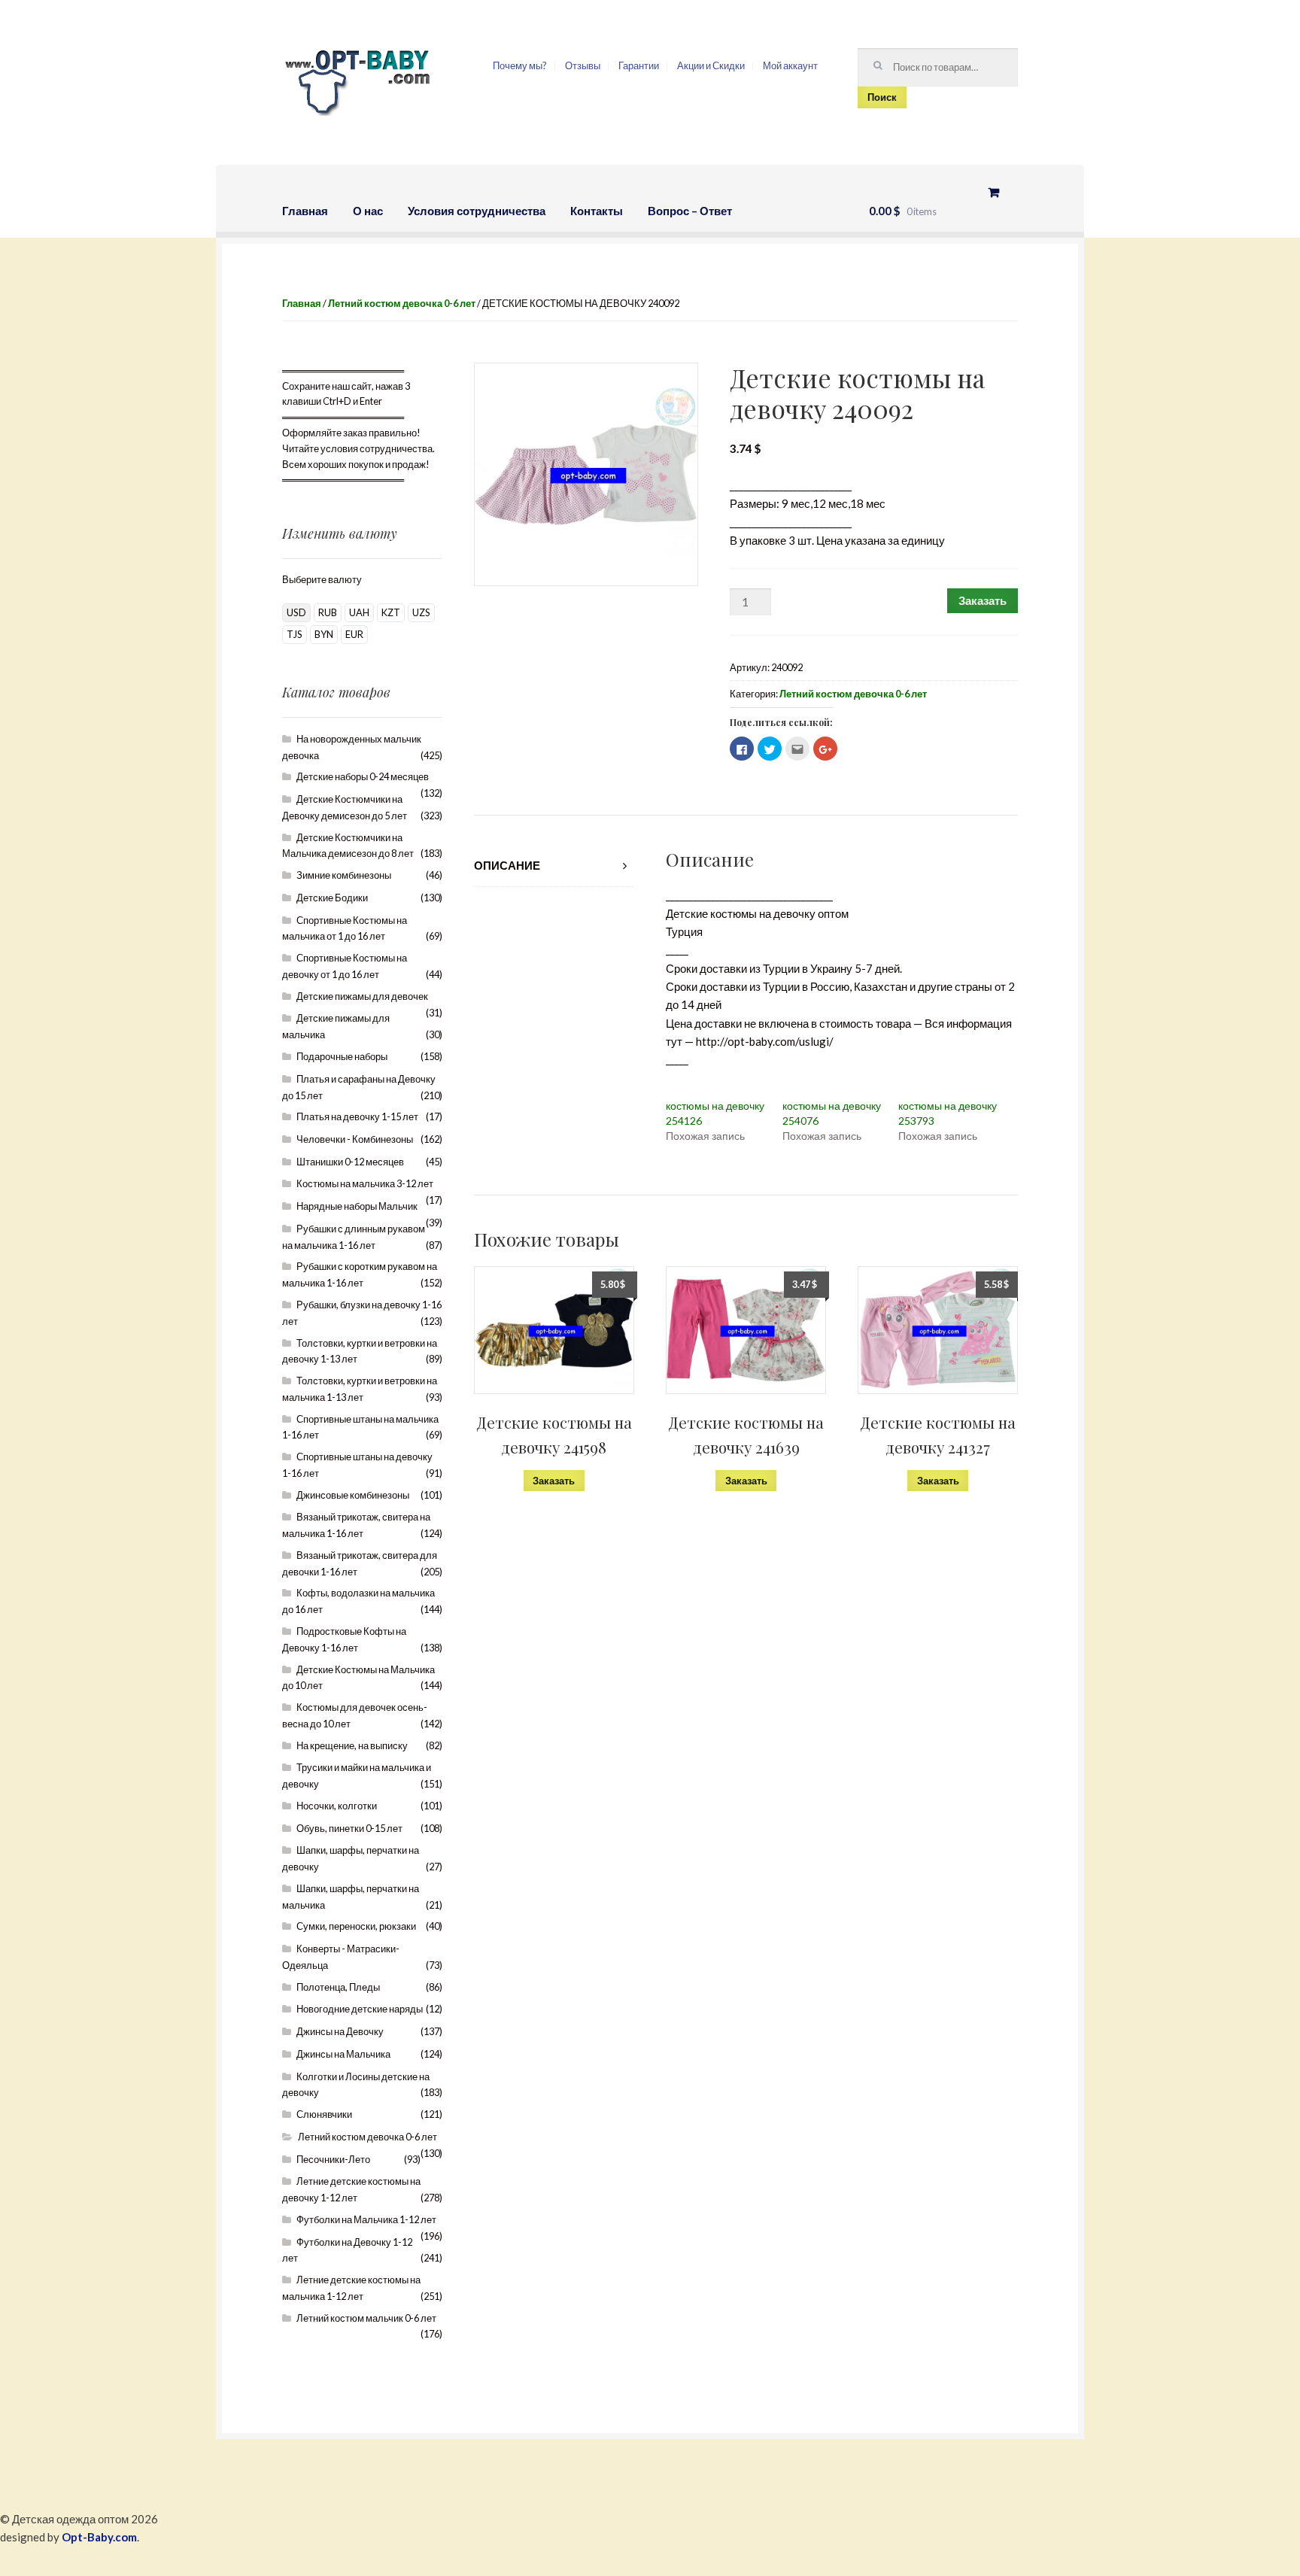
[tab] (554, 866)
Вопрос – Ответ (690, 211)
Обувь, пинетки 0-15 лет (349, 1828)
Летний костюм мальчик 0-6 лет (366, 2318)
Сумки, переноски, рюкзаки (356, 1926)
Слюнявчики (324, 2114)
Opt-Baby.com (99, 2537)
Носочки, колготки (337, 1806)
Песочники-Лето (333, 2159)
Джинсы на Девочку (340, 2031)
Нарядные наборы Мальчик (357, 1206)
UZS (421, 612)
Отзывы (583, 65)
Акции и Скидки (711, 65)
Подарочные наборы (342, 1056)
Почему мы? (520, 65)
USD (296, 612)
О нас (368, 211)
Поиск (882, 97)
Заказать (983, 600)
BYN (324, 634)
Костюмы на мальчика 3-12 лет (365, 1183)
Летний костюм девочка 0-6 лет (402, 303)
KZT (391, 612)
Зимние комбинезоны (344, 875)
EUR (354, 634)
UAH (359, 612)
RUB (328, 612)
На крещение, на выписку (352, 1745)
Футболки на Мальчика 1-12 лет (366, 2219)
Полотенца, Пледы (338, 1987)
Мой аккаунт (790, 65)
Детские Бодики (332, 898)
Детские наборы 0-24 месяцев (363, 776)
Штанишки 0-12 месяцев (350, 1162)
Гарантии (639, 65)
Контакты (597, 211)
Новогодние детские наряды (360, 2009)
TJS (295, 634)
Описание (507, 865)
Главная (305, 211)
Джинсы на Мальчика (343, 2054)
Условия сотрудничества (477, 211)
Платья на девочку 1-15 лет (357, 1116)
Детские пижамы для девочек (362, 996)
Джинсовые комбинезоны (353, 1495)
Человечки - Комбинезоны (355, 1139)
